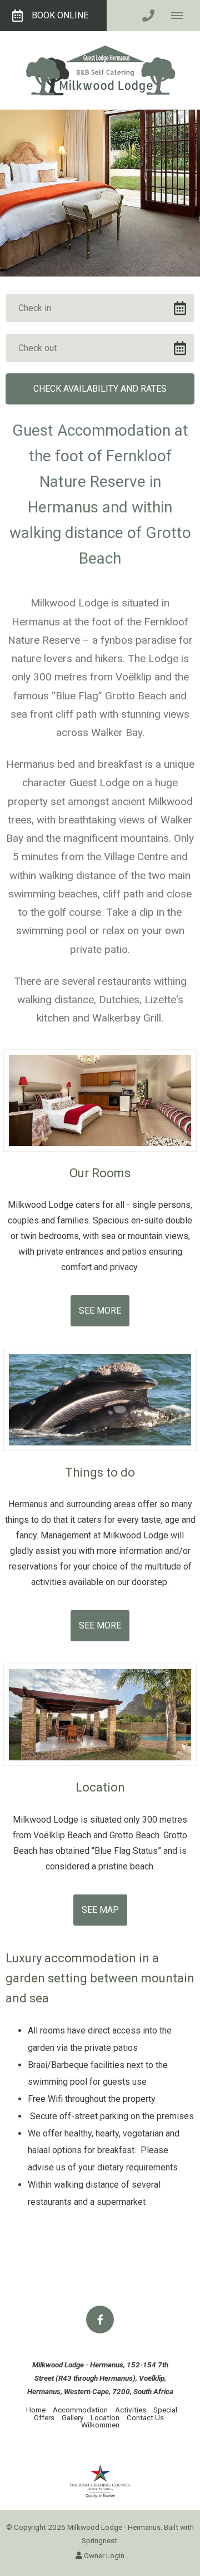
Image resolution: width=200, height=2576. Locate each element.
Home (36, 2410)
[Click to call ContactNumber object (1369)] (148, 16)
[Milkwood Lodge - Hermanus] (100, 70)
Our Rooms (100, 1173)
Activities (131, 2410)
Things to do (100, 1472)
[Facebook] (100, 2320)
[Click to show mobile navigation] (181, 16)
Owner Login (103, 2555)
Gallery (72, 2417)
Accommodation (80, 2410)
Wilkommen (100, 2425)
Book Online (60, 15)
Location (100, 1787)
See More (100, 1311)
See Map (100, 1910)
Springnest (99, 2540)
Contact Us (145, 2417)
